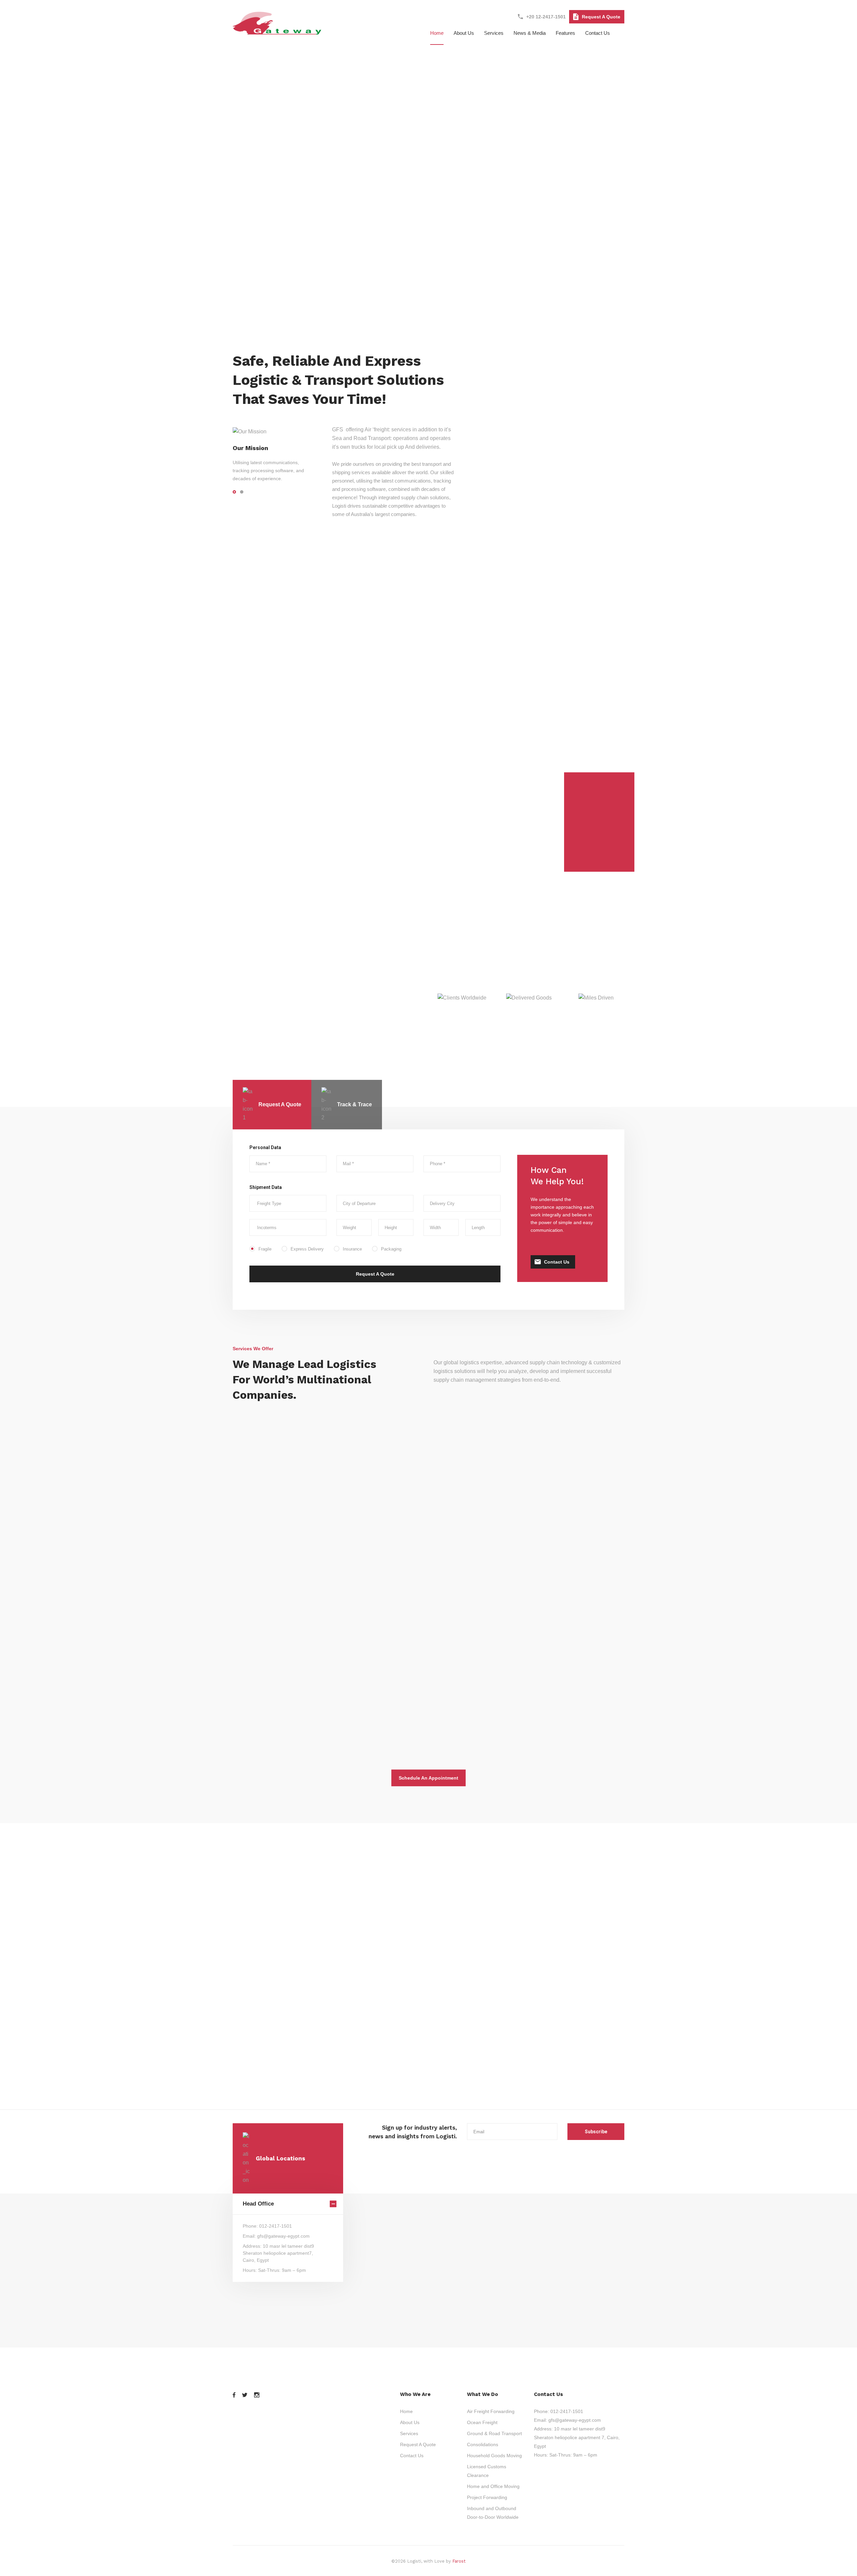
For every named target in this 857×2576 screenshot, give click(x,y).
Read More (429, 1560)
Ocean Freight (482, 2422)
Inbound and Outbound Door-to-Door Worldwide (428, 1542)
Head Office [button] (258, 2204)
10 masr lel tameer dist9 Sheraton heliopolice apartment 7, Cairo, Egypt (577, 2437)
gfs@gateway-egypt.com (575, 2420)
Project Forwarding (549, 1537)
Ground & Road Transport (494, 2433)
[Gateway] (278, 31)
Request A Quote (601, 17)
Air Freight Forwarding (491, 2411)
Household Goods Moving (494, 2456)
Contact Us (598, 33)
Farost (459, 2561)
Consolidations (483, 2444)
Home (437, 33)
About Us (410, 2422)
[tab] (272, 1105)
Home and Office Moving (291, 1702)
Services (494, 33)
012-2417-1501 (567, 2411)
